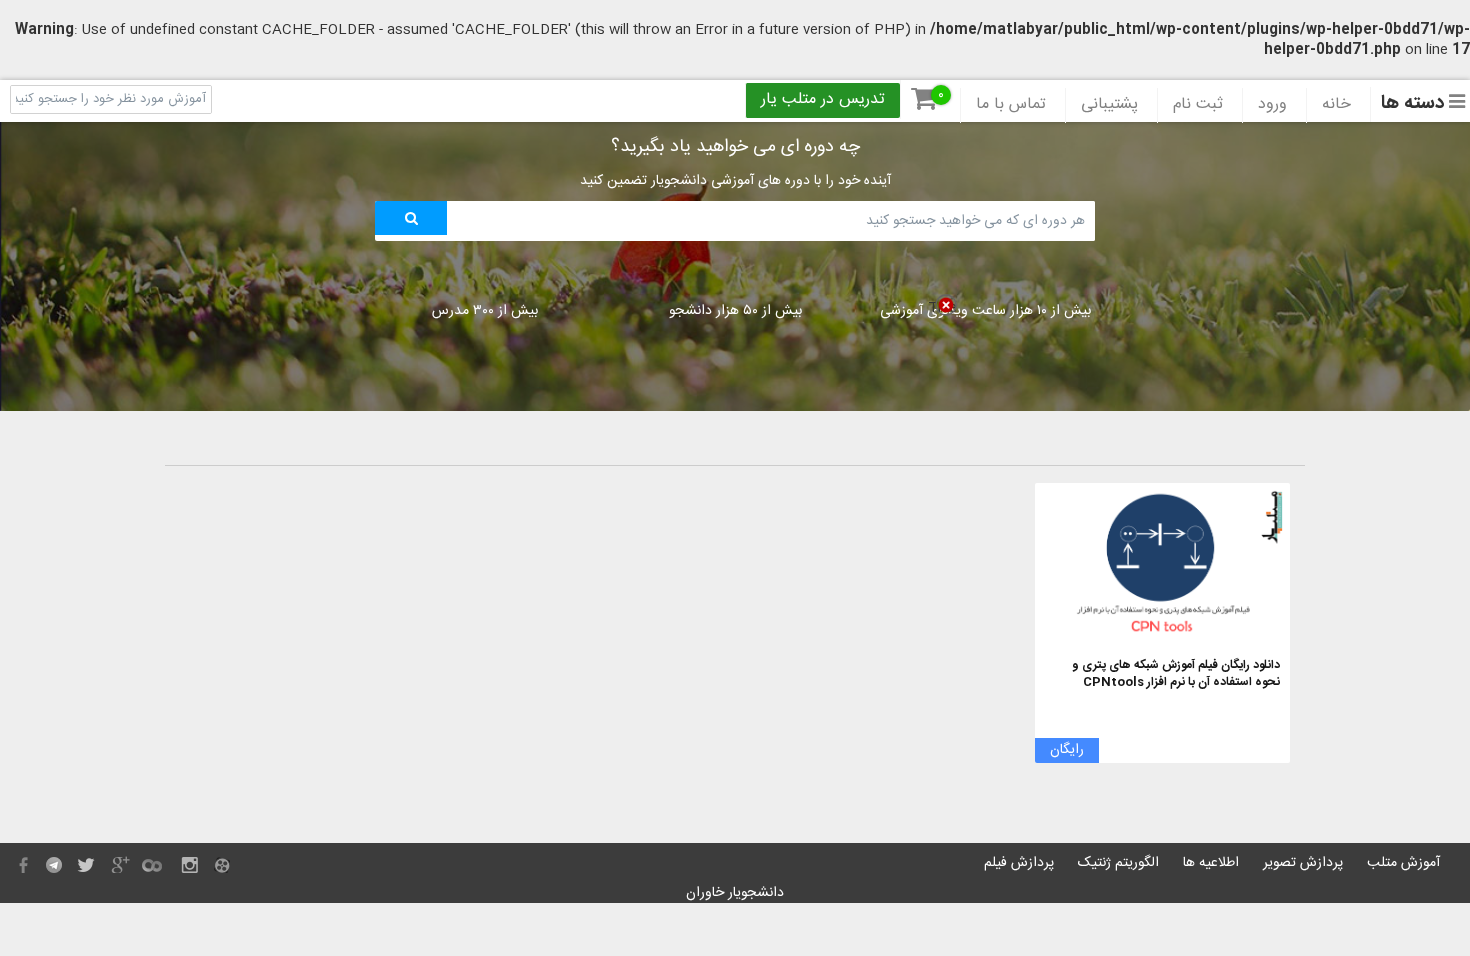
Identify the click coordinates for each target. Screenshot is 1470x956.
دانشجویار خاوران (735, 893)
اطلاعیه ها (1211, 863)
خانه (1336, 105)
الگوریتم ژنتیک (1118, 863)
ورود (1272, 105)
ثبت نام (1198, 105)
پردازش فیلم (1019, 863)
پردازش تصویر (1303, 863)
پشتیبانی (1109, 105)
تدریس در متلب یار (823, 100)
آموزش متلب (1403, 863)
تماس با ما (1011, 105)
